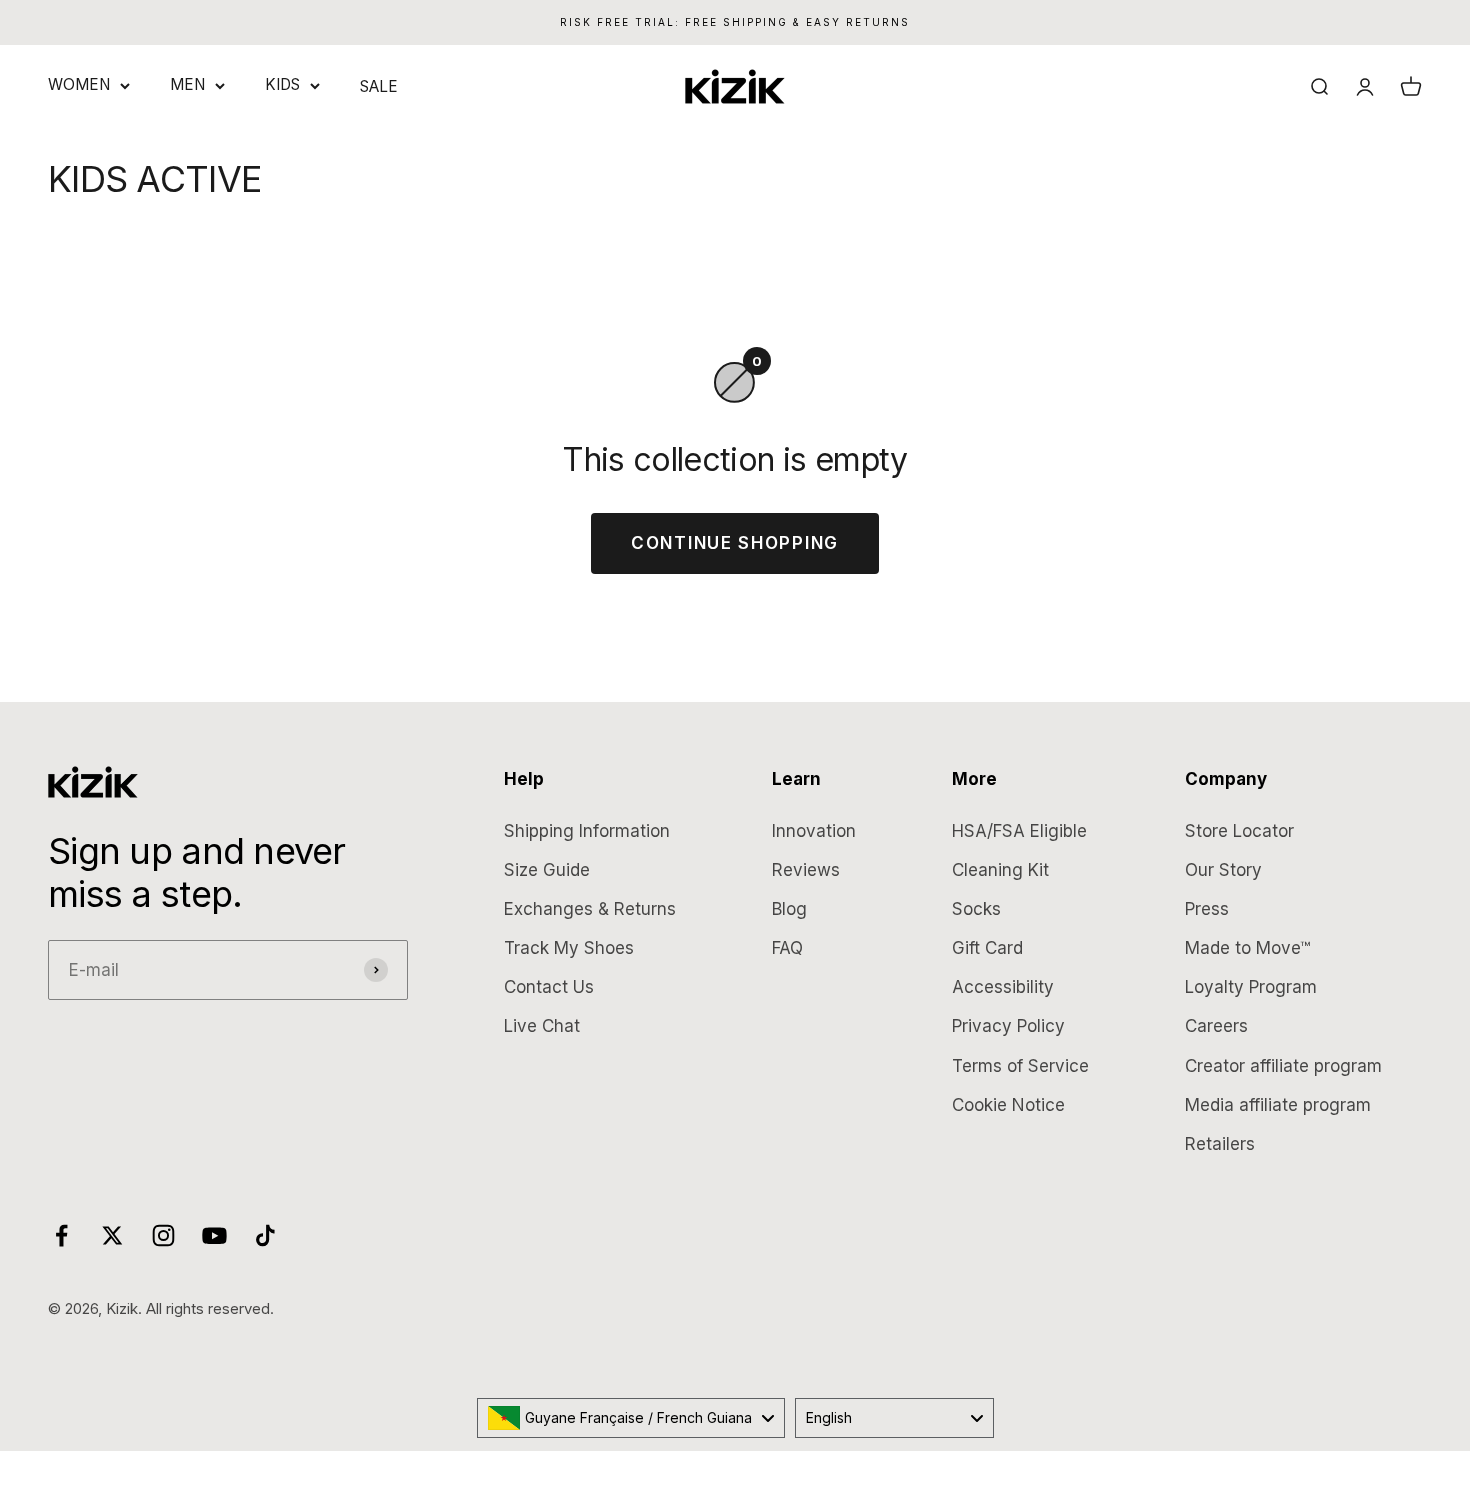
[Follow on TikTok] (265, 1235)
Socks (976, 909)
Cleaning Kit (1000, 870)
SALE (379, 86)
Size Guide (547, 870)
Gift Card (987, 948)
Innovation (814, 831)
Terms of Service (1020, 1066)
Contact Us (549, 987)
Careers (1216, 1026)
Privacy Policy (1008, 1026)
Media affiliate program (1278, 1105)
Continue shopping (735, 543)
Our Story (1223, 870)
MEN (187, 84)
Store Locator (1239, 831)
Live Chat (542, 1026)
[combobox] (631, 1418)
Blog (789, 909)
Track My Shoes (569, 948)
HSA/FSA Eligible (1019, 831)
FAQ (787, 948)
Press (1207, 909)
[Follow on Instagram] (163, 1235)
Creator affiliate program (1283, 1066)
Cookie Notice (1008, 1105)
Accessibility (1003, 987)
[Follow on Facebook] (61, 1235)
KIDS (282, 84)
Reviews (806, 870)
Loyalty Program (1251, 987)
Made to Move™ (1247, 948)
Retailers (1220, 1144)
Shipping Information (587, 831)
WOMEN (79, 84)
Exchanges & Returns (590, 909)
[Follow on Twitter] (112, 1235)
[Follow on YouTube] (214, 1235)
